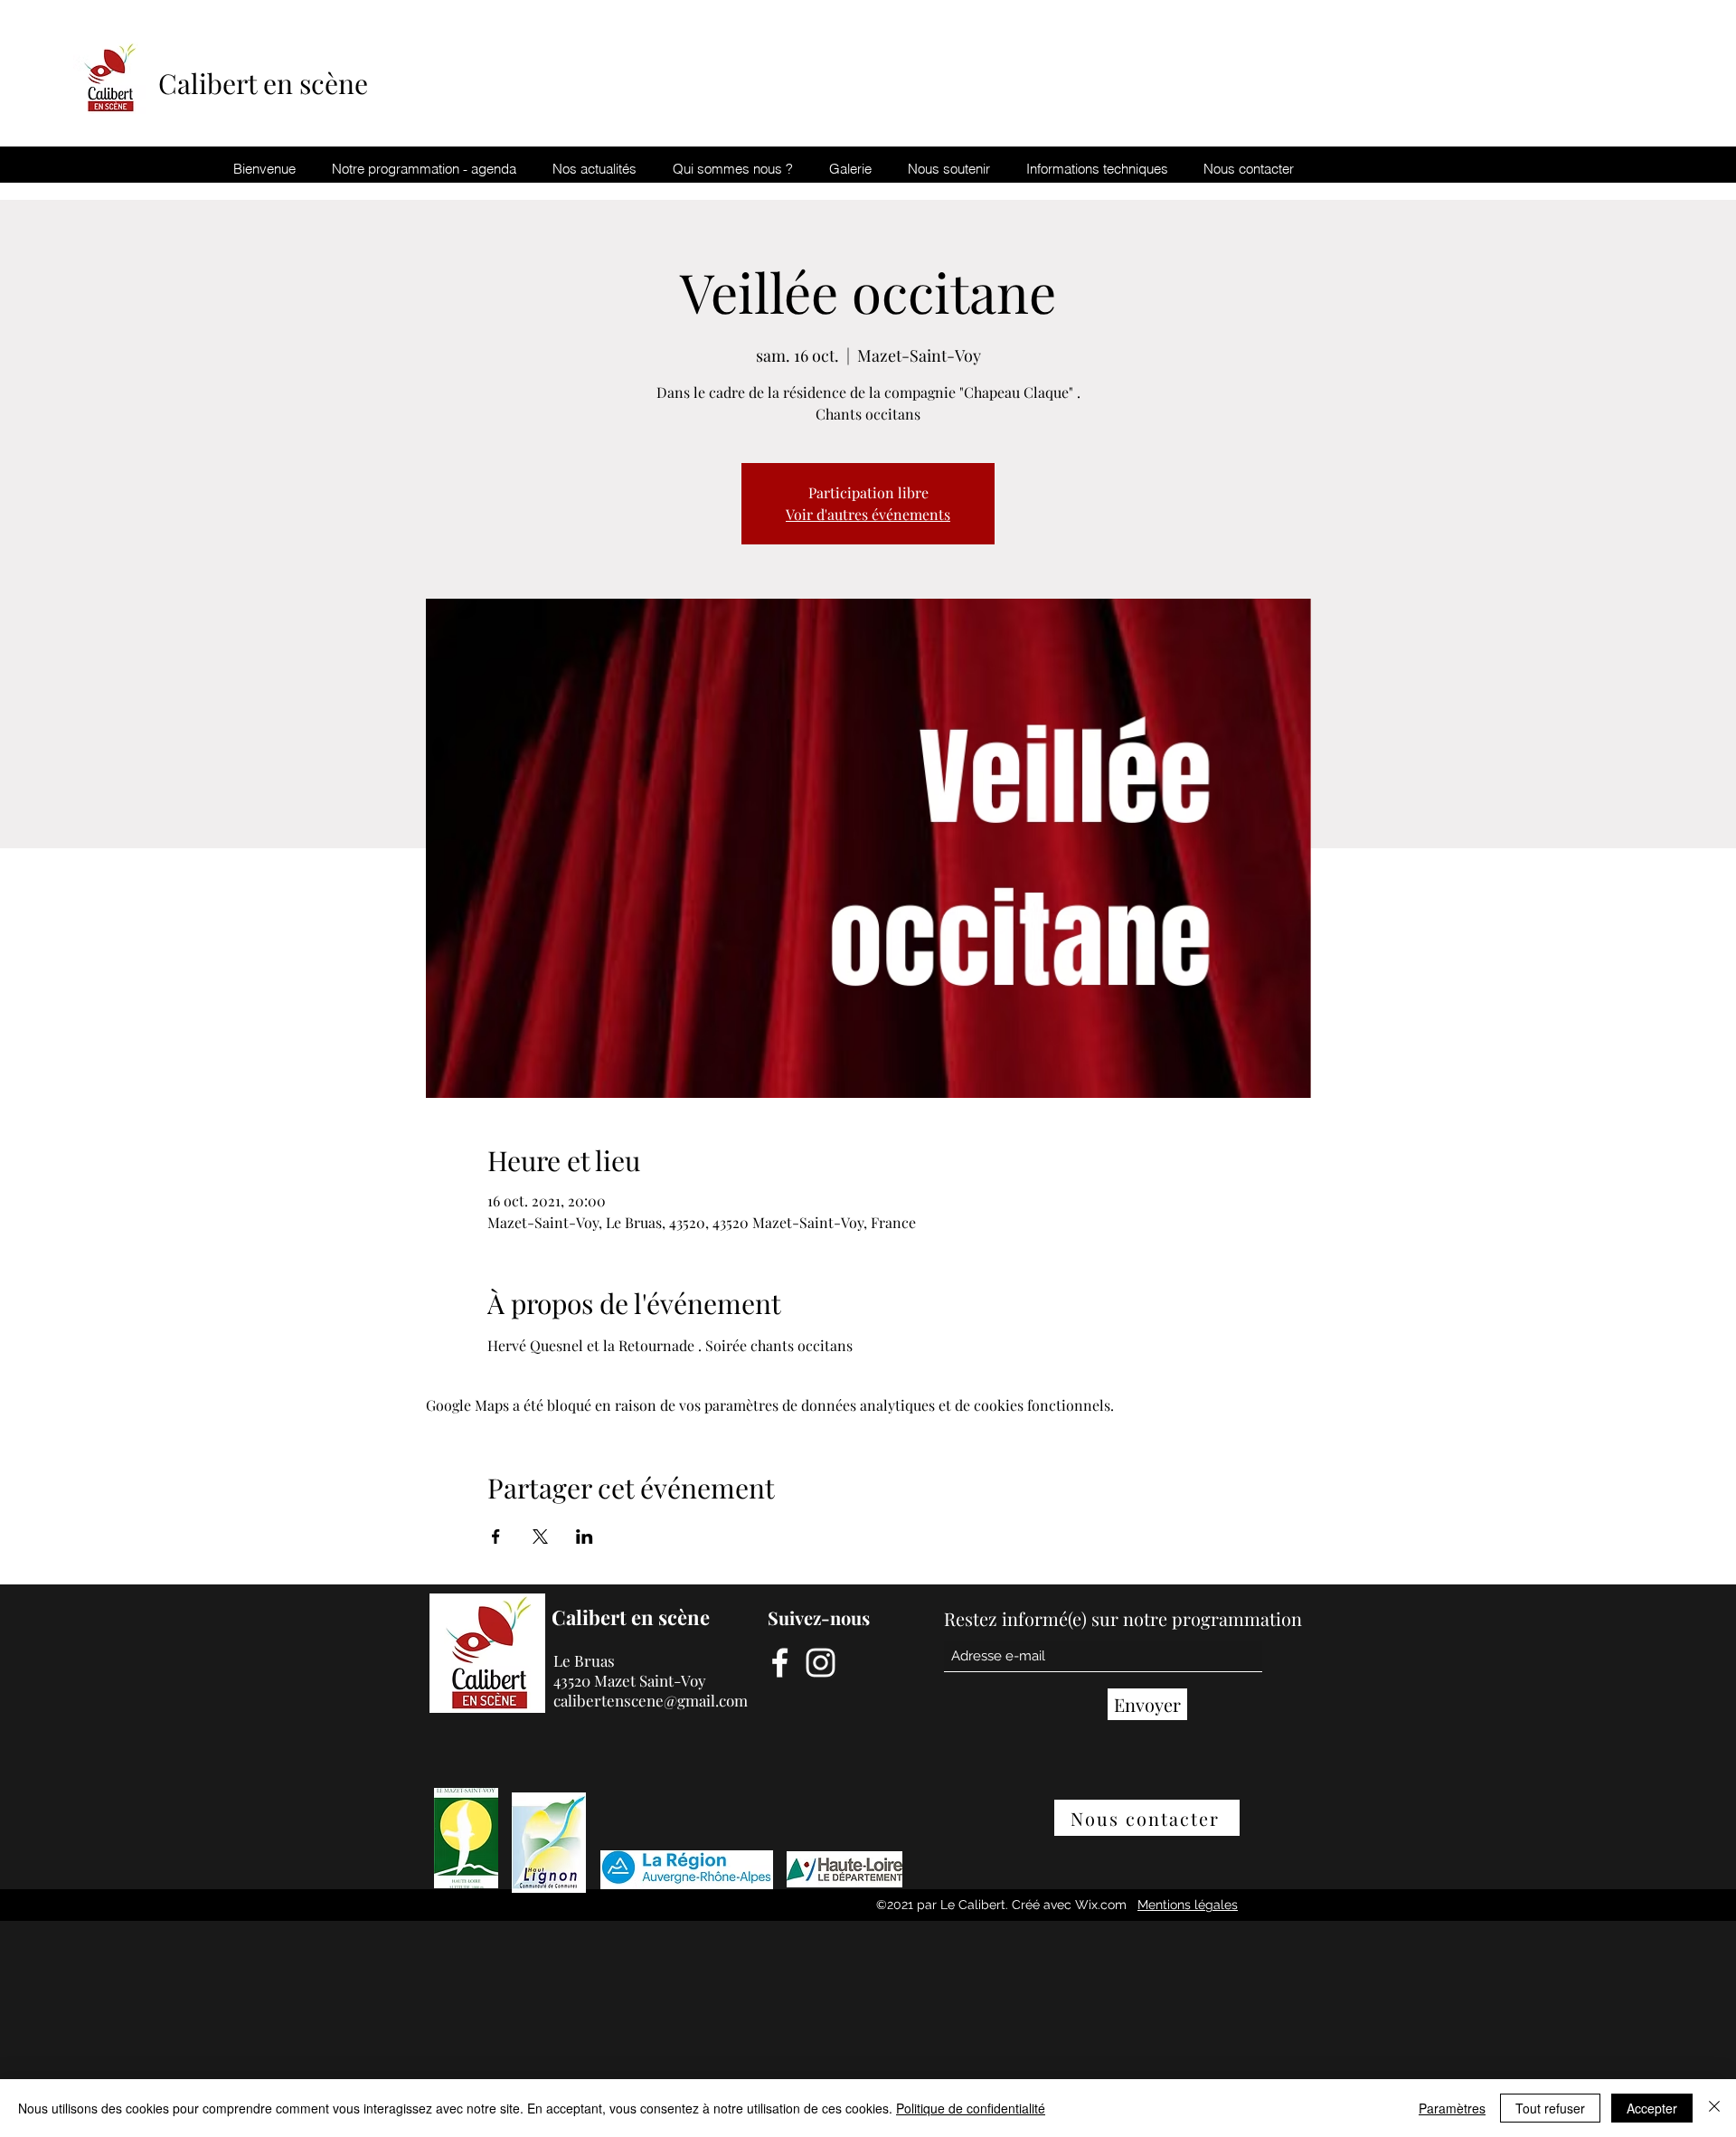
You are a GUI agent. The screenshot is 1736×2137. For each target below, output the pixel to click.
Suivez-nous (819, 1617)
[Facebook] (780, 1663)
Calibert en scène (266, 83)
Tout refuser (1550, 2108)
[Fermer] (1714, 2108)
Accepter (1652, 2108)
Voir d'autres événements (868, 514)
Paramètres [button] (1452, 2108)
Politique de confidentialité (971, 2108)
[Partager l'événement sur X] (540, 1537)
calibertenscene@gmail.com (651, 1700)
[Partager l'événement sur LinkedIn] (585, 1537)
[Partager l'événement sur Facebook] (496, 1537)
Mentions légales (1188, 1905)
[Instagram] (821, 1663)
